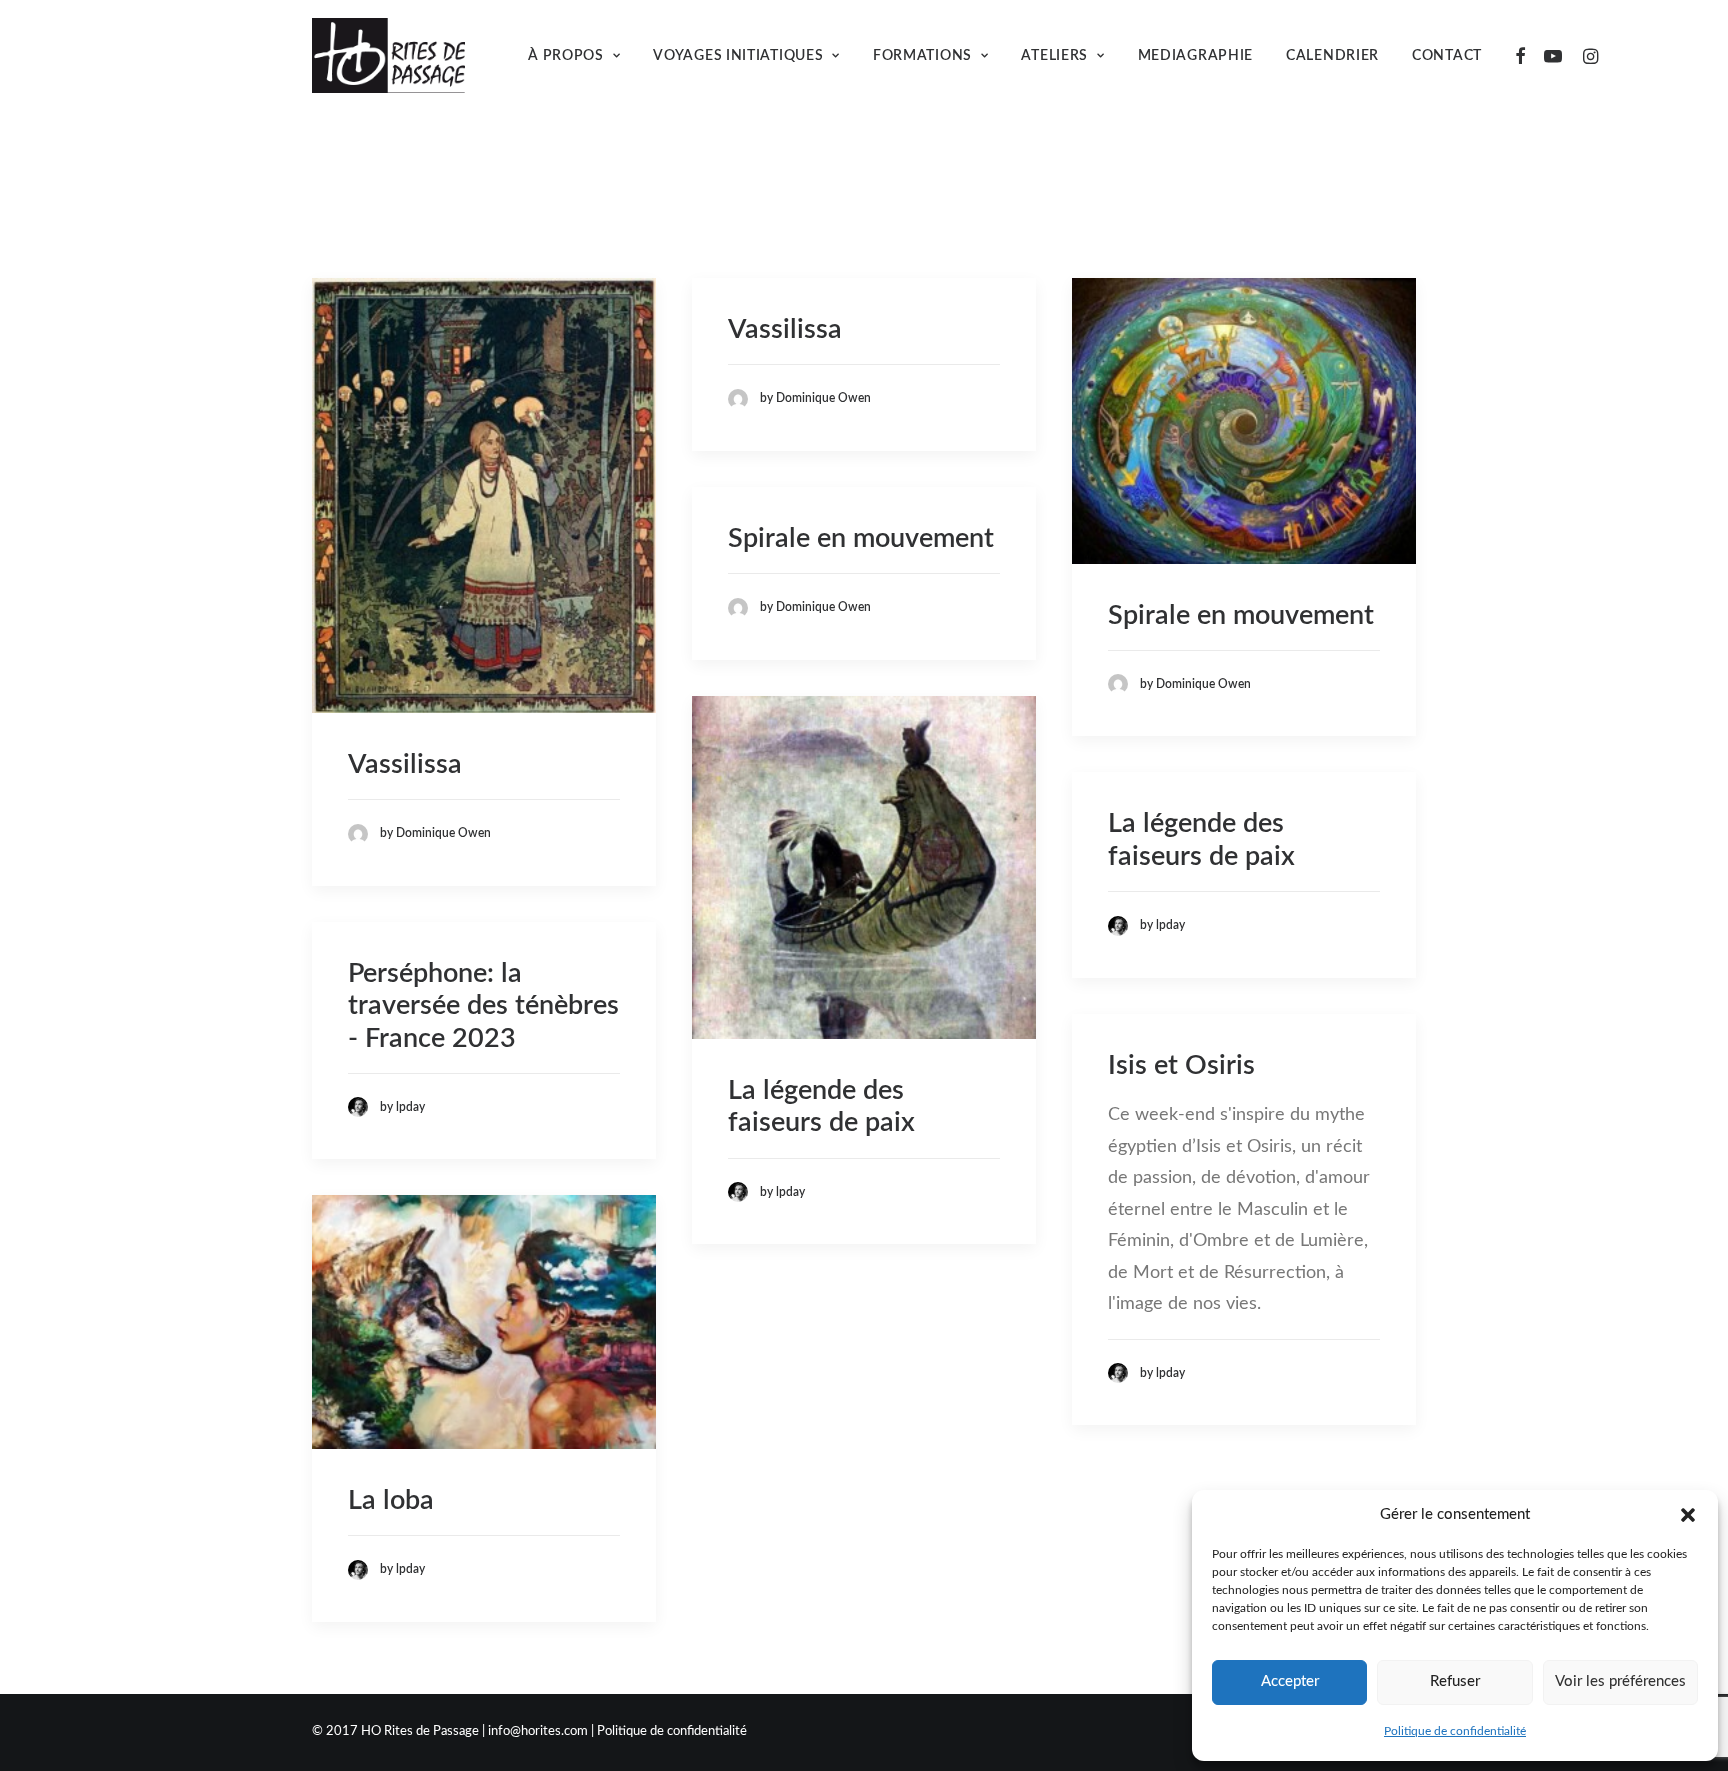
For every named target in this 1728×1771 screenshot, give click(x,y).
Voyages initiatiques (738, 56)
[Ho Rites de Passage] (388, 55)
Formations (922, 56)
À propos (566, 56)
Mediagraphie (1195, 56)
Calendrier (1332, 56)
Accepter (1290, 1681)
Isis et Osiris (1181, 1065)
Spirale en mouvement (1241, 615)
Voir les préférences (1620, 1681)
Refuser (1455, 1681)
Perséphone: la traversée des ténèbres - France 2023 (483, 1006)
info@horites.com (538, 1731)
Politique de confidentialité (1455, 1731)
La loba (391, 1500)
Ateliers (1054, 56)
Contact (1447, 56)
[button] (1688, 1515)
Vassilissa (405, 764)
